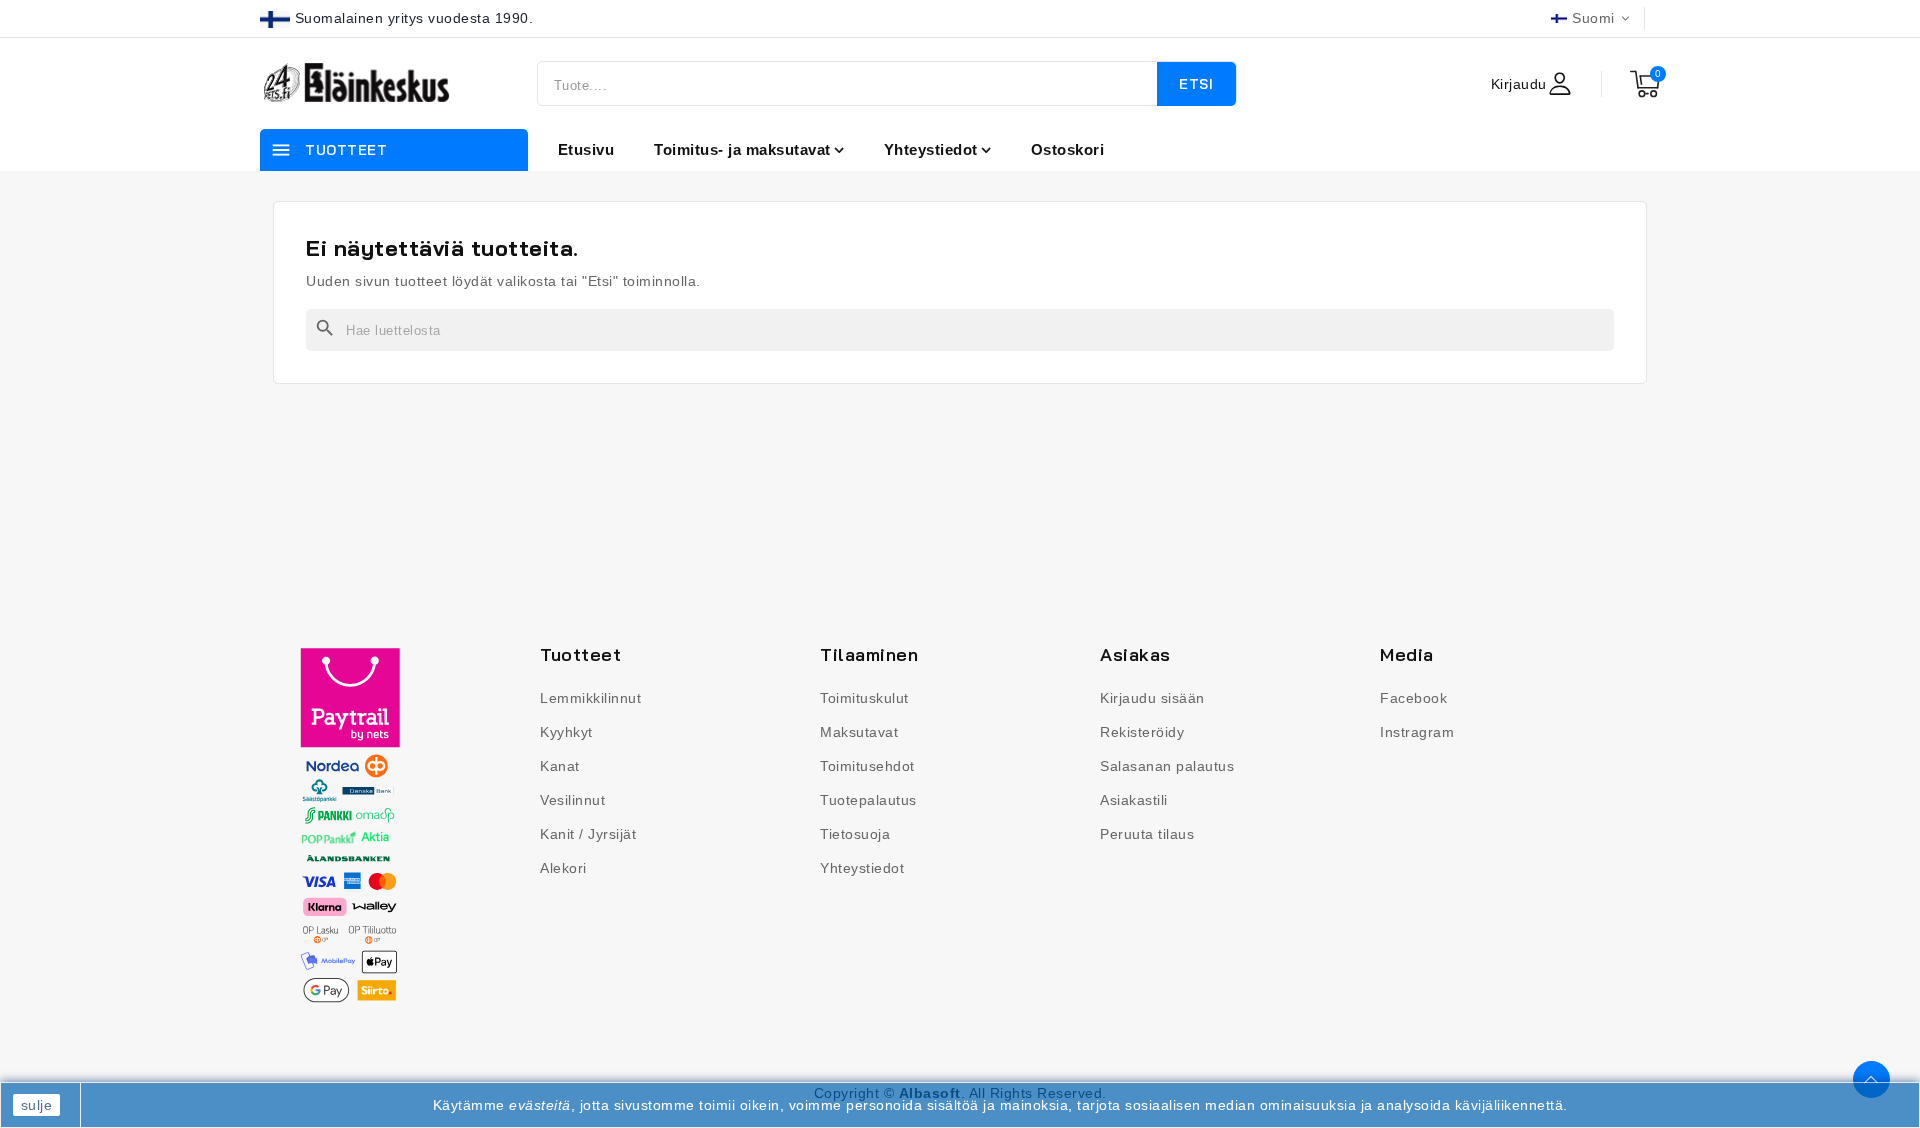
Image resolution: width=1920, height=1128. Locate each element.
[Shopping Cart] (1645, 84)
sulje (37, 1105)
